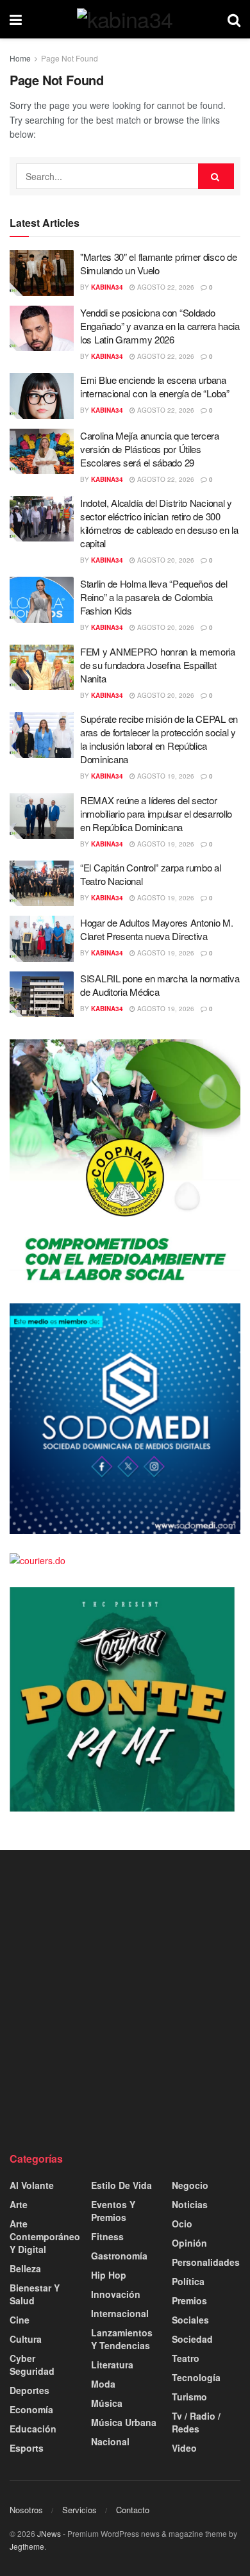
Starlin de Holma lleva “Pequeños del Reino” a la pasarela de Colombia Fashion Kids (154, 597)
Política (188, 2281)
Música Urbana (124, 2422)
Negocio (190, 2185)
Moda (103, 2384)
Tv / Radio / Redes (196, 2422)
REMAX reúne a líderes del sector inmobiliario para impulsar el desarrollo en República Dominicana (156, 813)
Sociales (190, 2320)
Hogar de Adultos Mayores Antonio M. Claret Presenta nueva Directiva (157, 929)
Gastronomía (119, 2256)
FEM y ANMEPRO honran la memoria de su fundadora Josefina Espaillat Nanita (158, 665)
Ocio (182, 2224)
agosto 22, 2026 (165, 287)
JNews (49, 2533)
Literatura (112, 2365)
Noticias (190, 2204)
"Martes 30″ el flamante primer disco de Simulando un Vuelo (158, 263)
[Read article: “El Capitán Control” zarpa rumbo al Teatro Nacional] (42, 884)
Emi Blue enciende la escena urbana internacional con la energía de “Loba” (155, 386)
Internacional (120, 2313)
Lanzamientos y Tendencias (122, 2339)
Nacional (110, 2441)
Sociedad (192, 2339)
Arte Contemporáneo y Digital (45, 2236)
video (184, 2448)
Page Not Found (70, 58)
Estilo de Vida (121, 2185)
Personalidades (206, 2262)
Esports (27, 2448)
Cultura (26, 2339)
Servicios (79, 2510)
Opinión (189, 2243)
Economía (31, 2409)
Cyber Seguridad (32, 2365)
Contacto (133, 2510)
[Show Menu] (16, 19)
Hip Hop (109, 2275)
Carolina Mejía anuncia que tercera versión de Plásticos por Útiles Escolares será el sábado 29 (150, 449)
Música (107, 2403)
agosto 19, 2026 (165, 776)
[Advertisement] (125, 2001)
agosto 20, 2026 (165, 560)
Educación (33, 2429)
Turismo (189, 2397)
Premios (189, 2300)
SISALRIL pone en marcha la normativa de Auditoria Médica (160, 985)
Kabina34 (107, 287)
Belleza (25, 2268)
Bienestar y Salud (35, 2294)
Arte (19, 2204)
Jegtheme (27, 2546)
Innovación (116, 2294)
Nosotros (26, 2510)
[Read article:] (42, 273)
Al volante (32, 2185)
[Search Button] (234, 19)
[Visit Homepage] (125, 19)
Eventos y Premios (113, 2211)
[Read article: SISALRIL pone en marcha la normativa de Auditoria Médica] (42, 995)
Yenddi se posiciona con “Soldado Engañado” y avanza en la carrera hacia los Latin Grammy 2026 (160, 326)
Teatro (186, 2358)
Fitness (107, 2236)
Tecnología (196, 2377)
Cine (20, 2320)
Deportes (29, 2390)
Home (20, 58)
